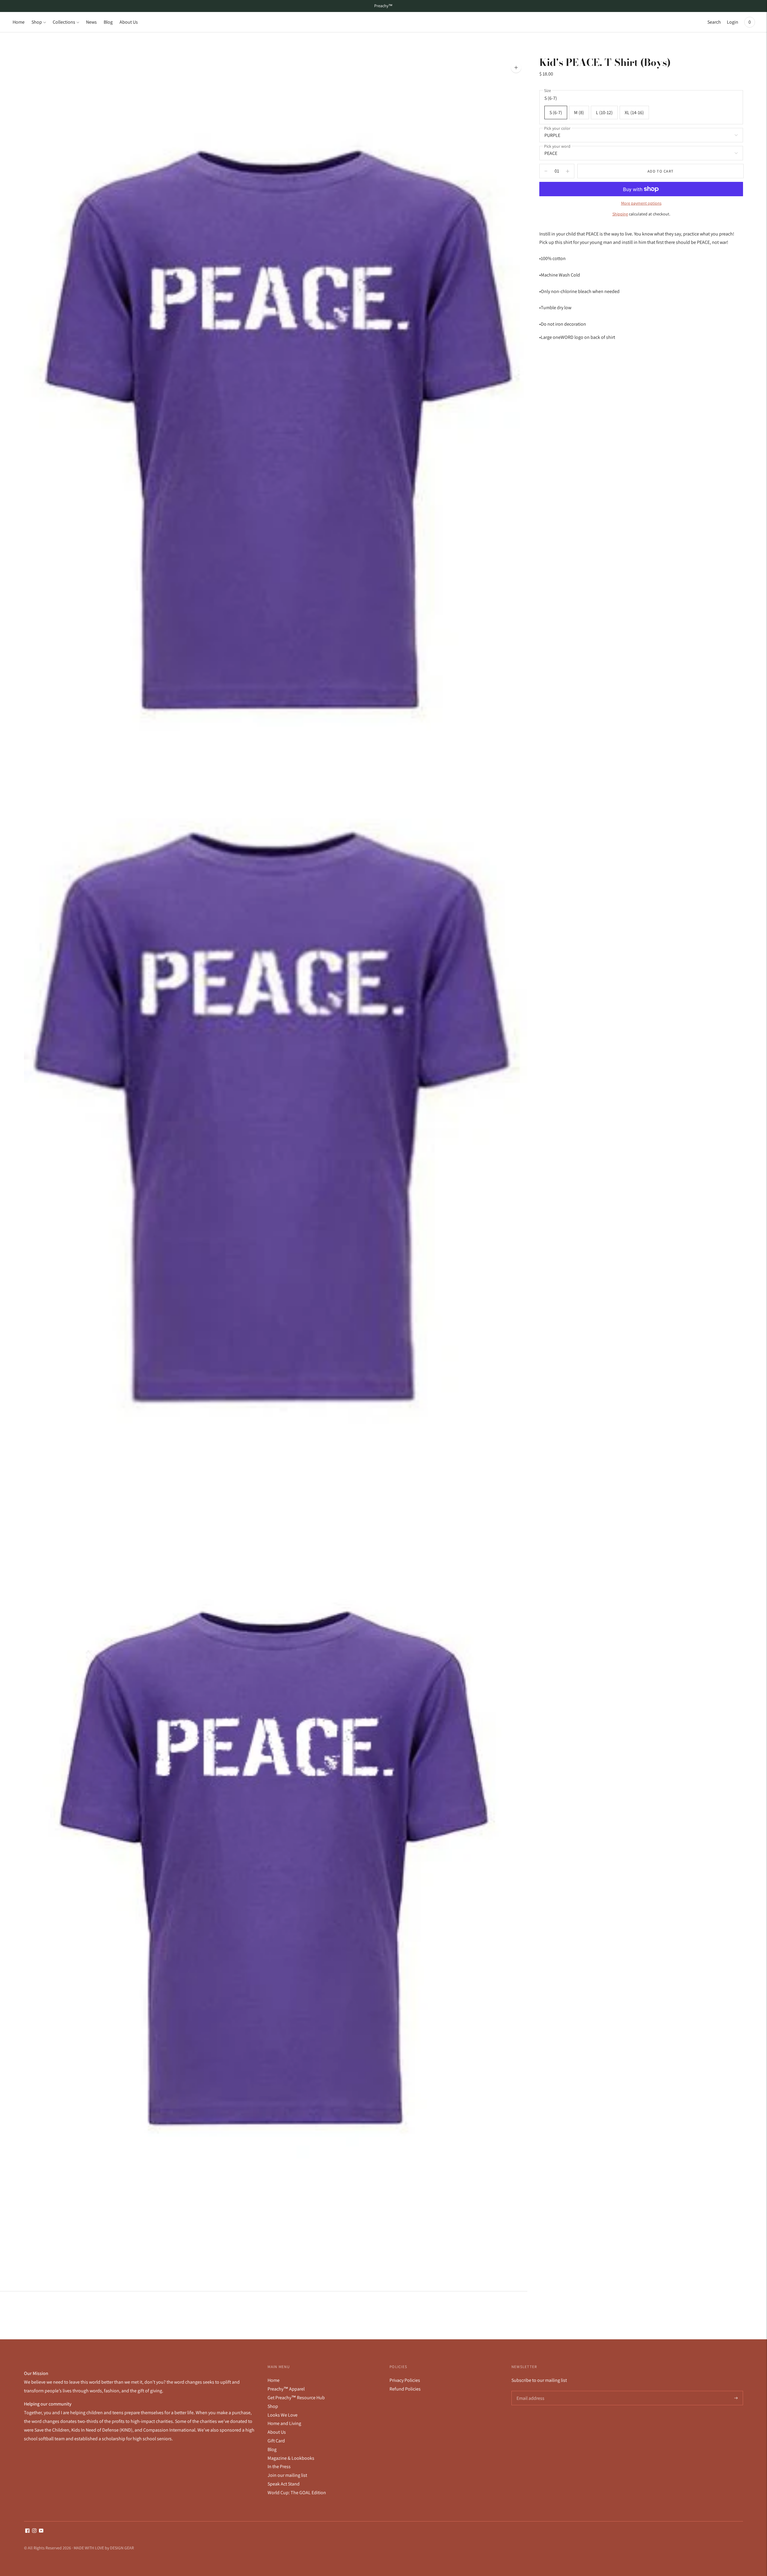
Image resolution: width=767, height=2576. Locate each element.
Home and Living (284, 2423)
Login (733, 22)
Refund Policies (405, 2389)
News (91, 22)
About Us (129, 22)
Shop (37, 22)
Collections (64, 22)
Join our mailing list (287, 2475)
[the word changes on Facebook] (27, 2531)
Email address (530, 2391)
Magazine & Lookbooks (291, 2458)
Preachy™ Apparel (286, 2389)
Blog (108, 22)
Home (19, 22)
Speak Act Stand (284, 2484)
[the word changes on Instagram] (34, 2531)
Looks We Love (283, 2415)
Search (714, 22)
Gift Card (276, 2441)
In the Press (279, 2466)
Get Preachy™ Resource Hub (296, 2398)
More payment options (641, 203)
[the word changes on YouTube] (41, 2531)
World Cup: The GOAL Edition (297, 2493)
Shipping (620, 214)
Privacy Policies (405, 2380)
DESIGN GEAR (122, 2548)
